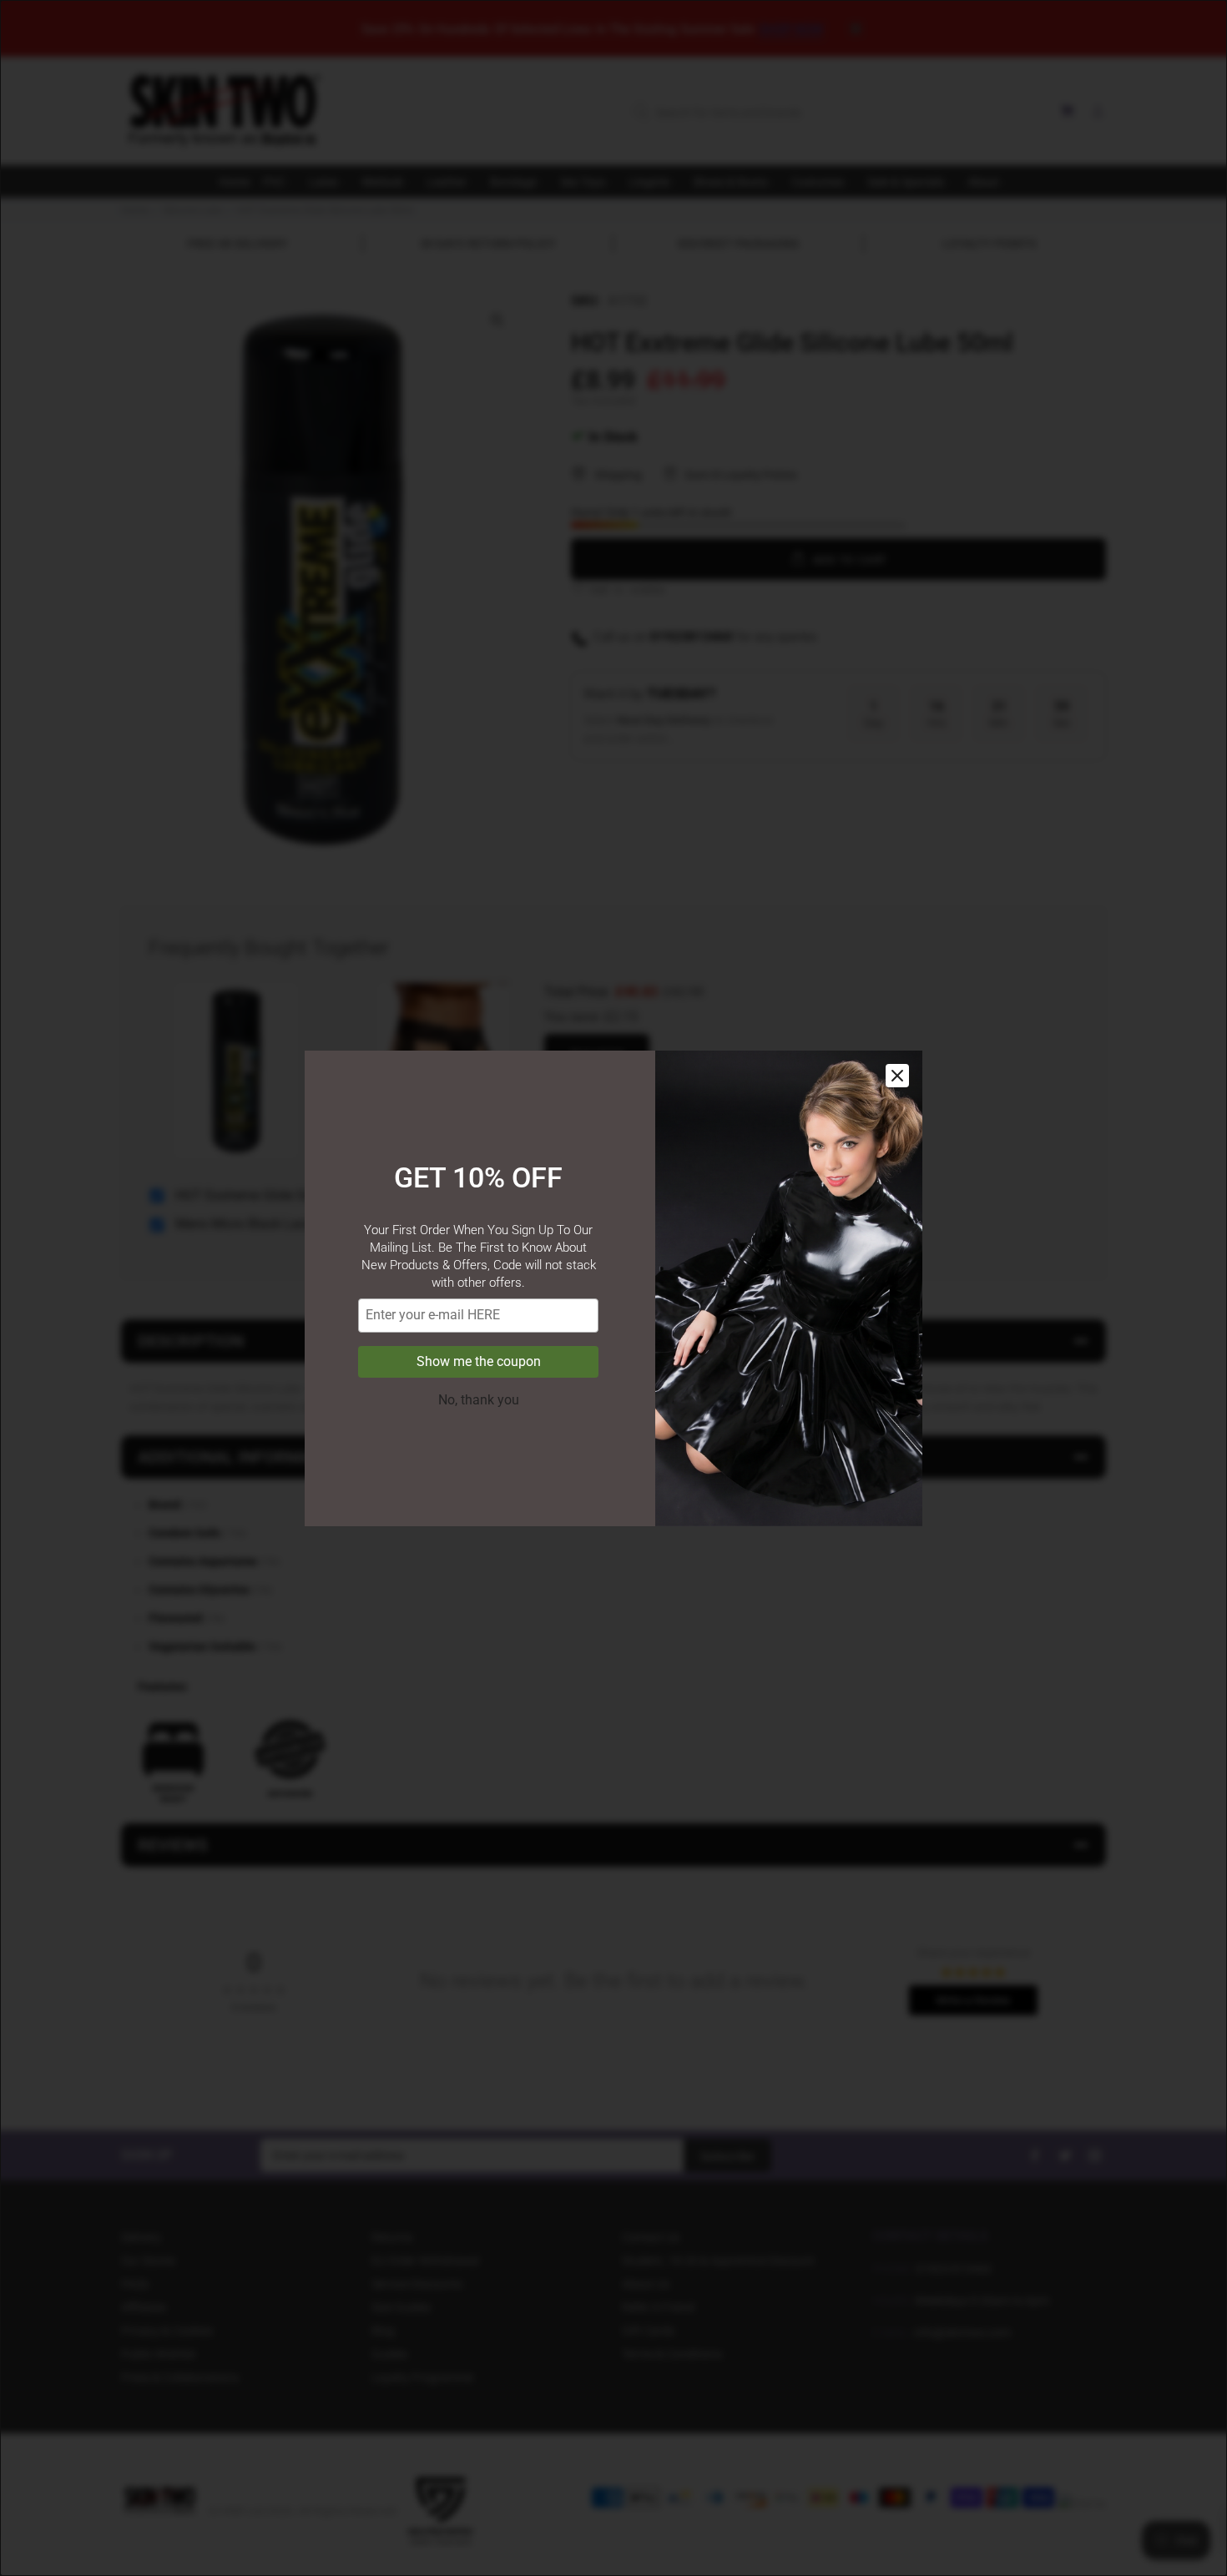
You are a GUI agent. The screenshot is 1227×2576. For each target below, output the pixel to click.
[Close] (897, 1076)
